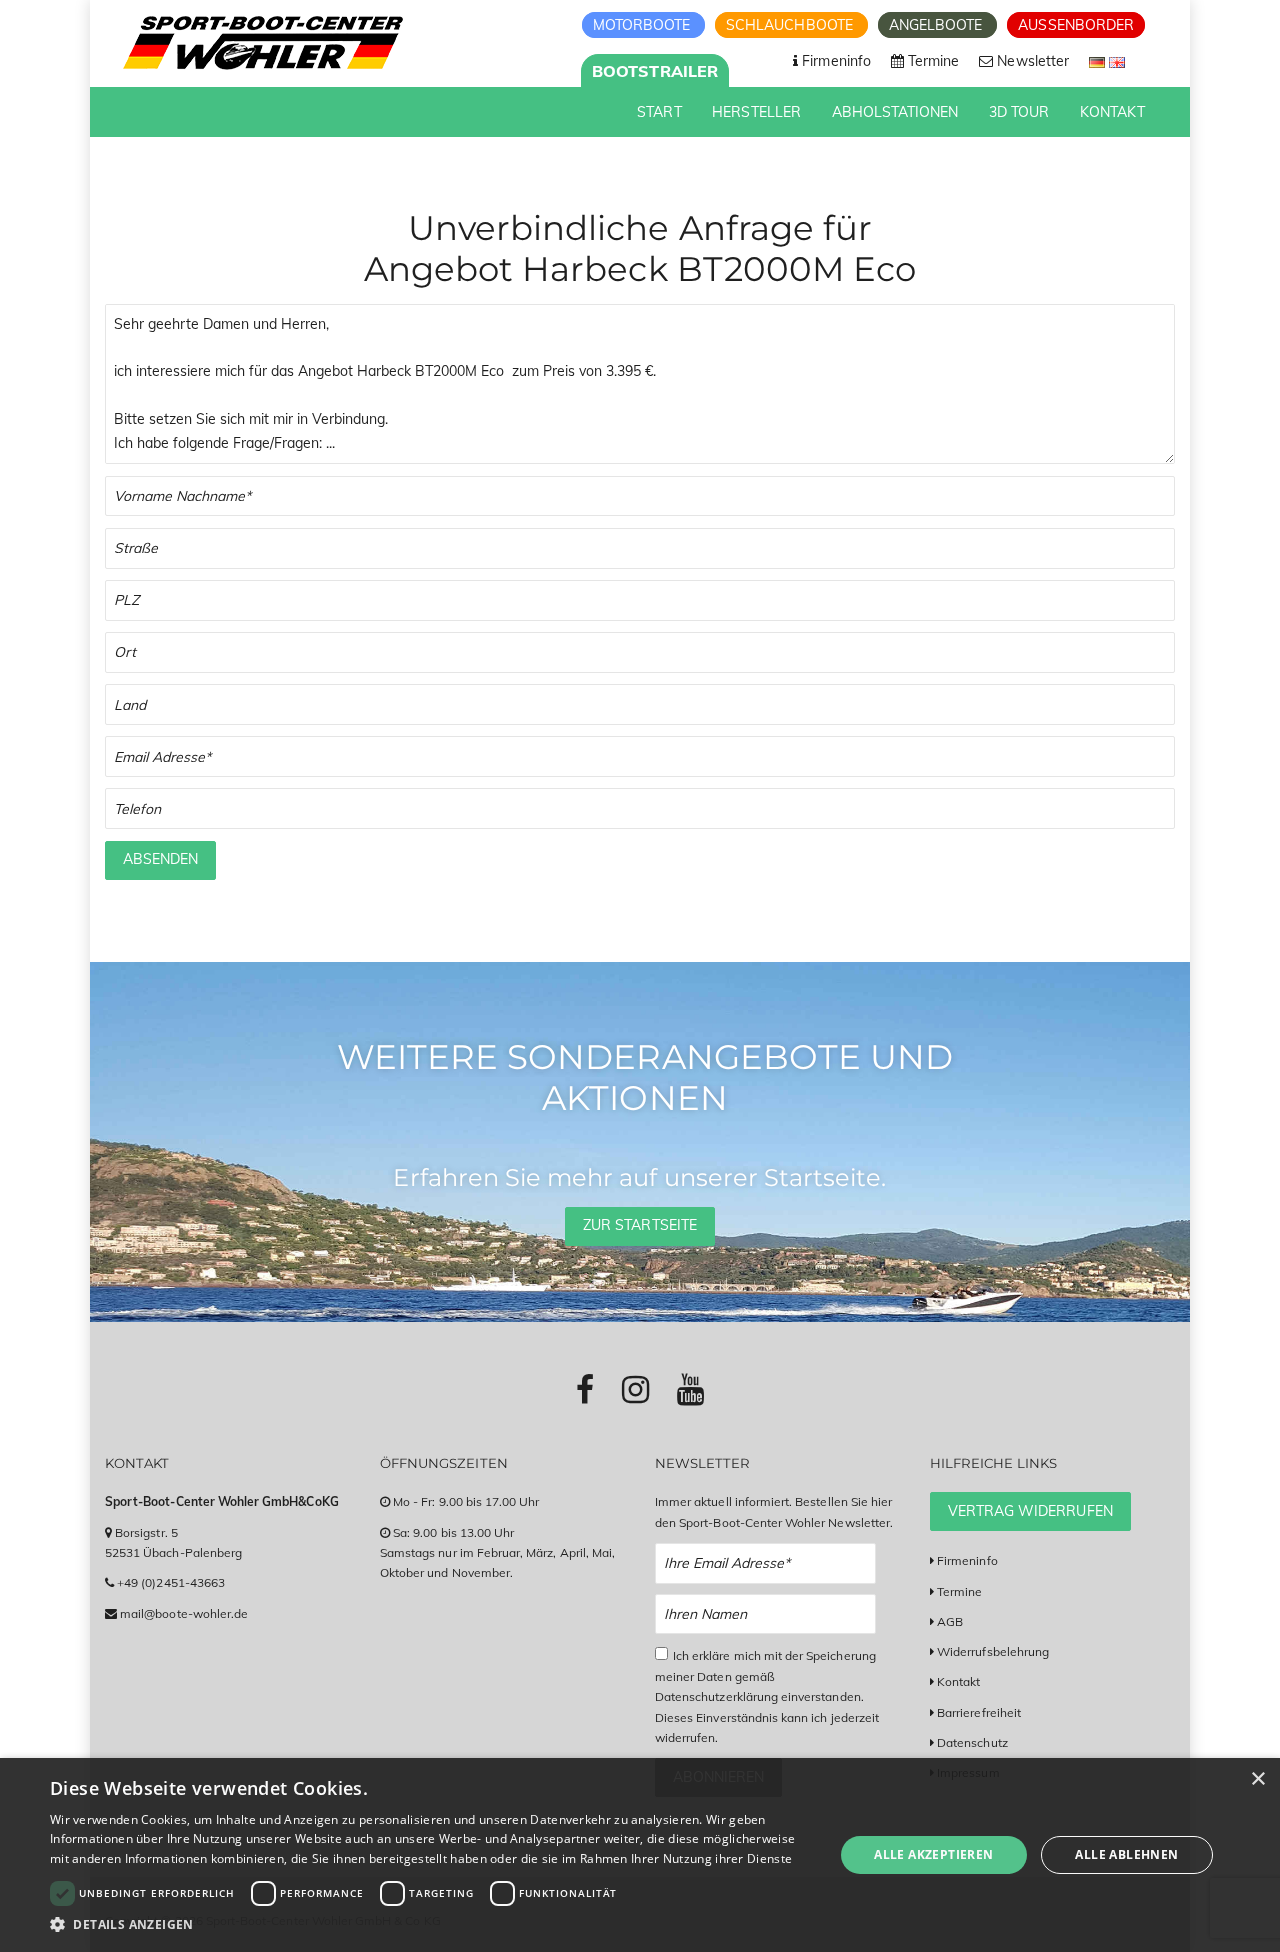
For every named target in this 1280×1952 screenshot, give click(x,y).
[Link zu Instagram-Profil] (635, 1389)
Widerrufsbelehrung (993, 1651)
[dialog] (640, 1855)
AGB (950, 1621)
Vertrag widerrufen (1030, 1511)
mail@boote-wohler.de (184, 1613)
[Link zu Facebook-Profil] (585, 1389)
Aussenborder (1076, 25)
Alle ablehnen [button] (1126, 1854)
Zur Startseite (640, 1225)
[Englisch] (1117, 61)
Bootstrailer (655, 71)
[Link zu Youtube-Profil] (690, 1389)
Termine (959, 1591)
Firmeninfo (967, 1560)
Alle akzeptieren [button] (933, 1854)
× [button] (1257, 1779)
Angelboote (938, 25)
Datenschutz (972, 1742)
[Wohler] (261, 43)
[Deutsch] (1099, 61)
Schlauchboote (791, 25)
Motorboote (644, 25)
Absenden (160, 859)
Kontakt (958, 1681)
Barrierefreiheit (979, 1712)
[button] (430, 1924)
